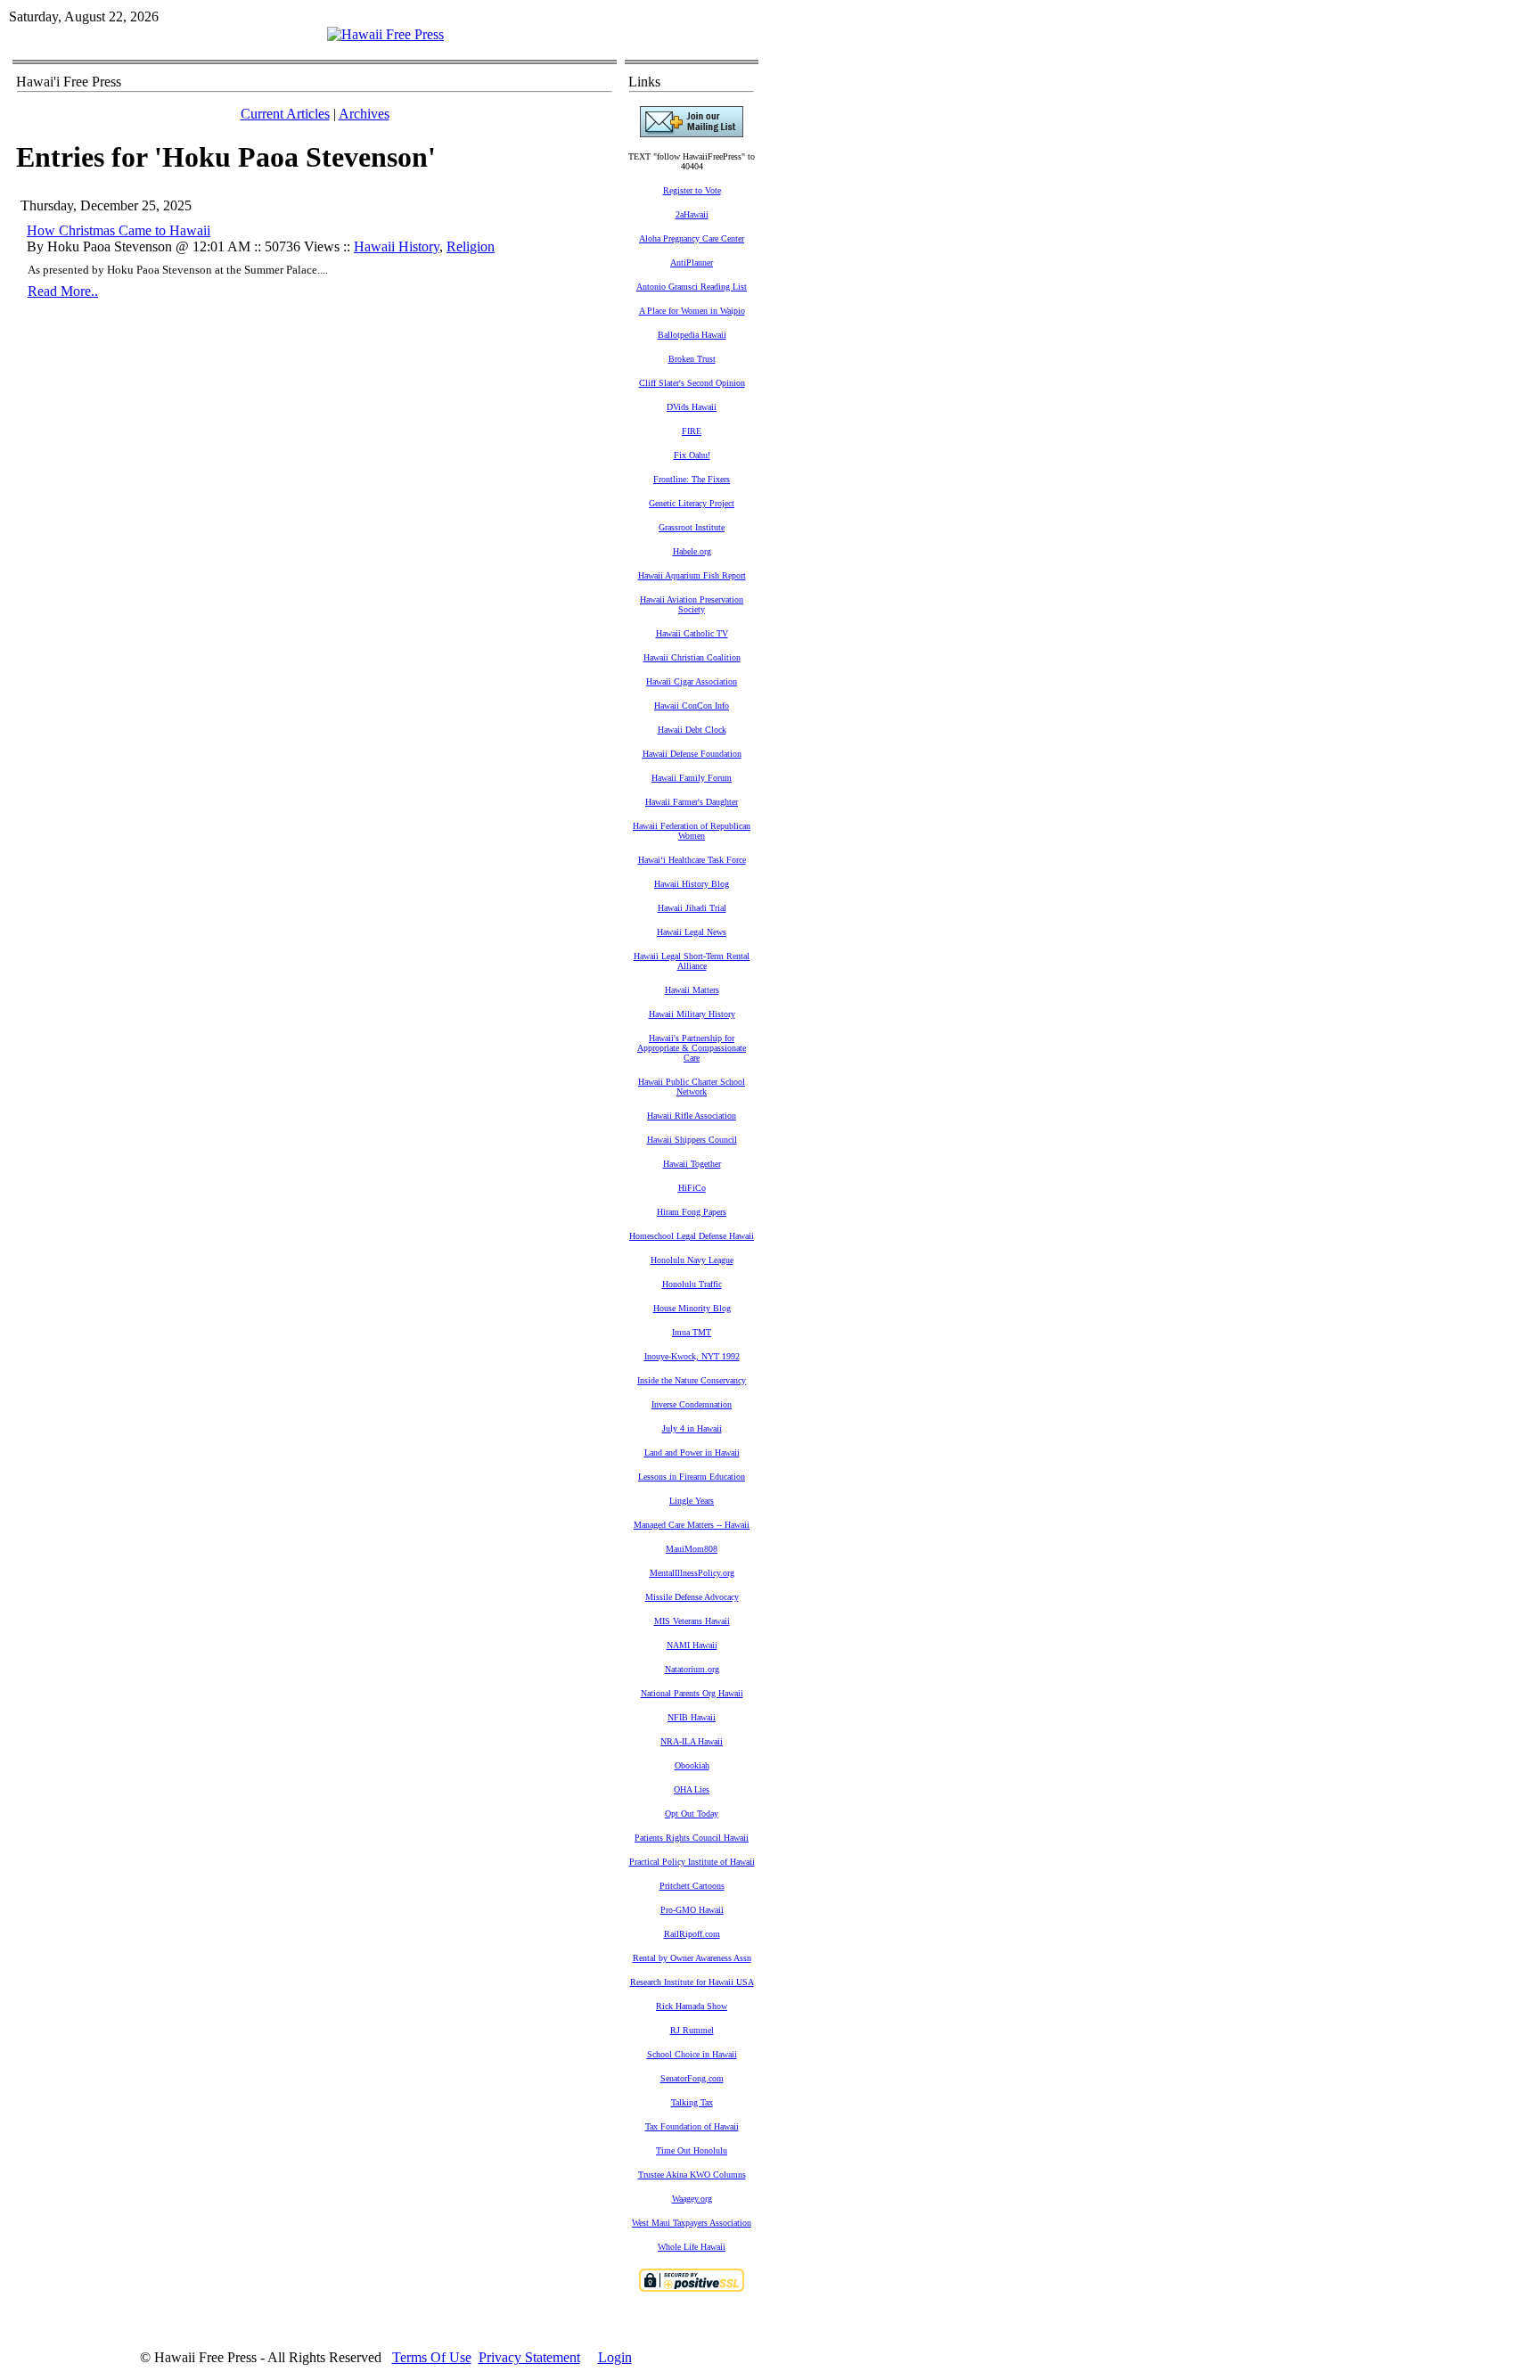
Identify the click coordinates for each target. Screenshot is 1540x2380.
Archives (364, 114)
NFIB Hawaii (692, 1717)
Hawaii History (397, 246)
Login (615, 2357)
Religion (471, 246)
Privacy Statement (529, 2357)
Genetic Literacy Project (692, 503)
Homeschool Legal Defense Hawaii (692, 1236)
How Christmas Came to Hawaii (119, 230)
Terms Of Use (432, 2357)
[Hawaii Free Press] (385, 34)
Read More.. (63, 291)
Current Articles (285, 114)
